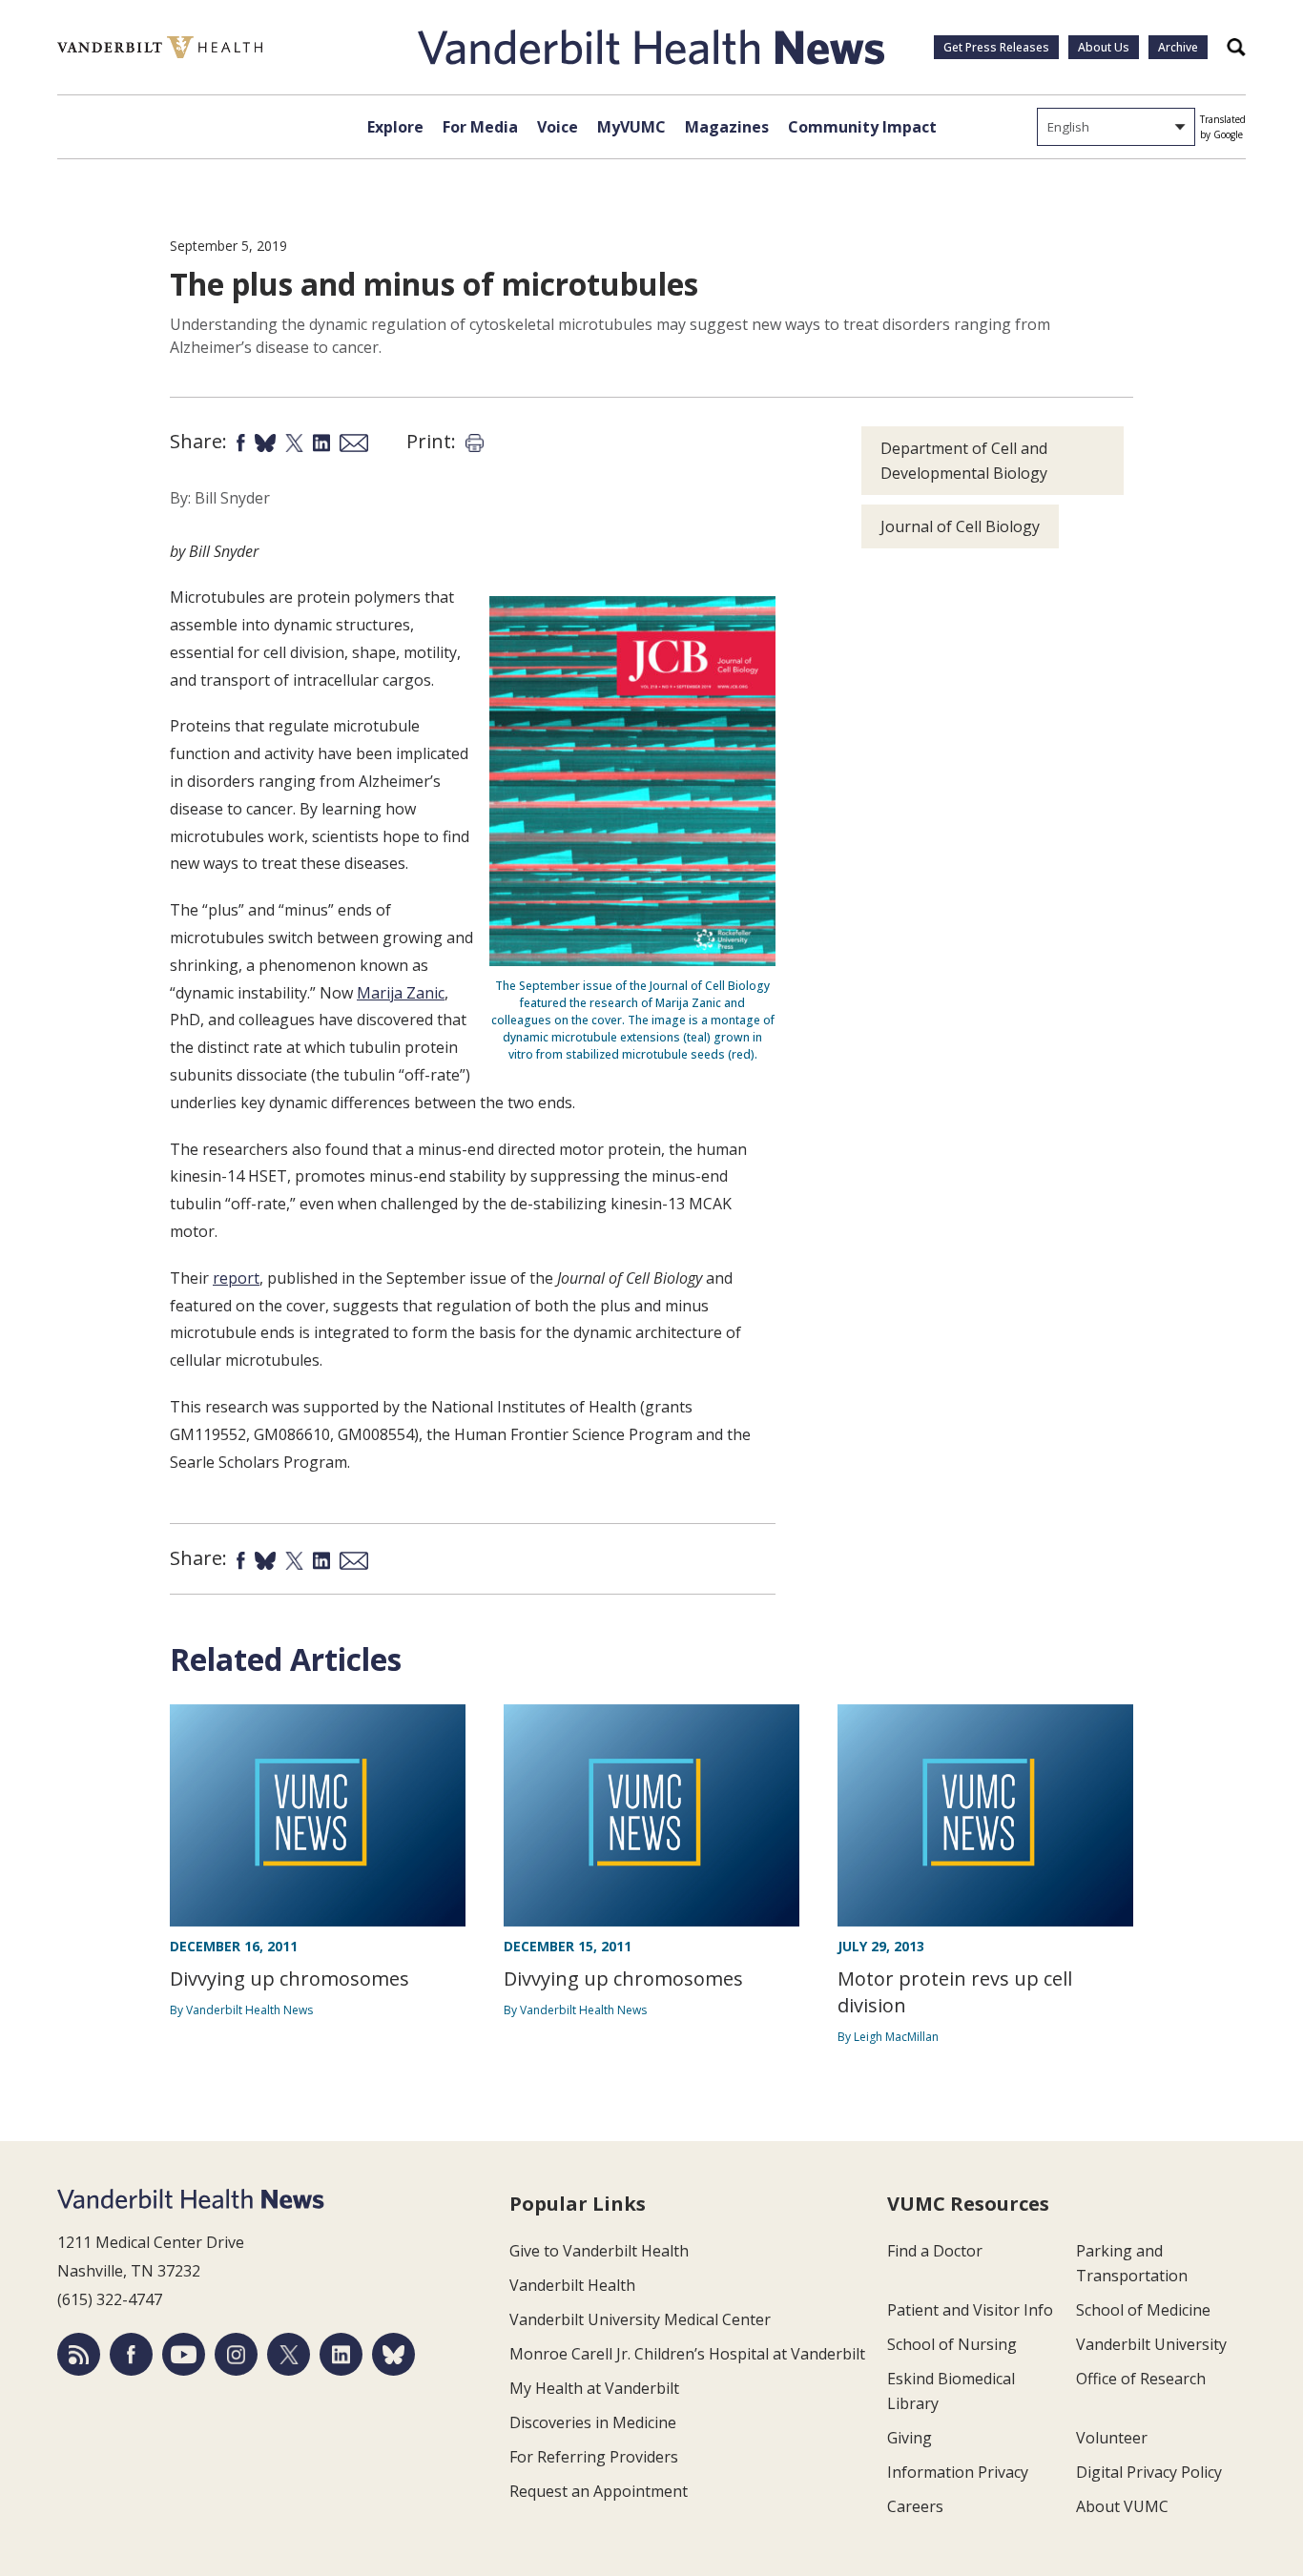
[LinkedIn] (341, 2354)
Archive (1178, 47)
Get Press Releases (996, 47)
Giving (910, 2438)
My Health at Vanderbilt (594, 2388)
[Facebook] (131, 2354)
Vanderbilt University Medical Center (640, 2319)
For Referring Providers (594, 2457)
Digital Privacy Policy (1149, 2472)
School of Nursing (952, 2344)
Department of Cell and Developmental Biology (964, 461)
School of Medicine (1143, 2310)
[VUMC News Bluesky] (393, 2354)
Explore (395, 127)
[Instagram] (236, 2354)
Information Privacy (958, 2472)
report (236, 1278)
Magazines (727, 127)
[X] (289, 2354)
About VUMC (1122, 2506)
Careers (915, 2506)
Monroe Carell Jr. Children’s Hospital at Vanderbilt (687, 2354)
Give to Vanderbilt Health (599, 2251)
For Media (480, 127)
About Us (1104, 47)
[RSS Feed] (79, 2354)
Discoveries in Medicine (593, 2422)
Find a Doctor (935, 2251)
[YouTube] (184, 2354)
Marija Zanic (401, 993)
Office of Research (1141, 2379)
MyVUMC (631, 127)
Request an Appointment (599, 2491)
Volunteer (1112, 2438)
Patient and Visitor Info (970, 2310)
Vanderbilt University (1151, 2344)
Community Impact (862, 127)
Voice (558, 127)
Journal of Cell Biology (960, 526)
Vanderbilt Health (572, 2285)
